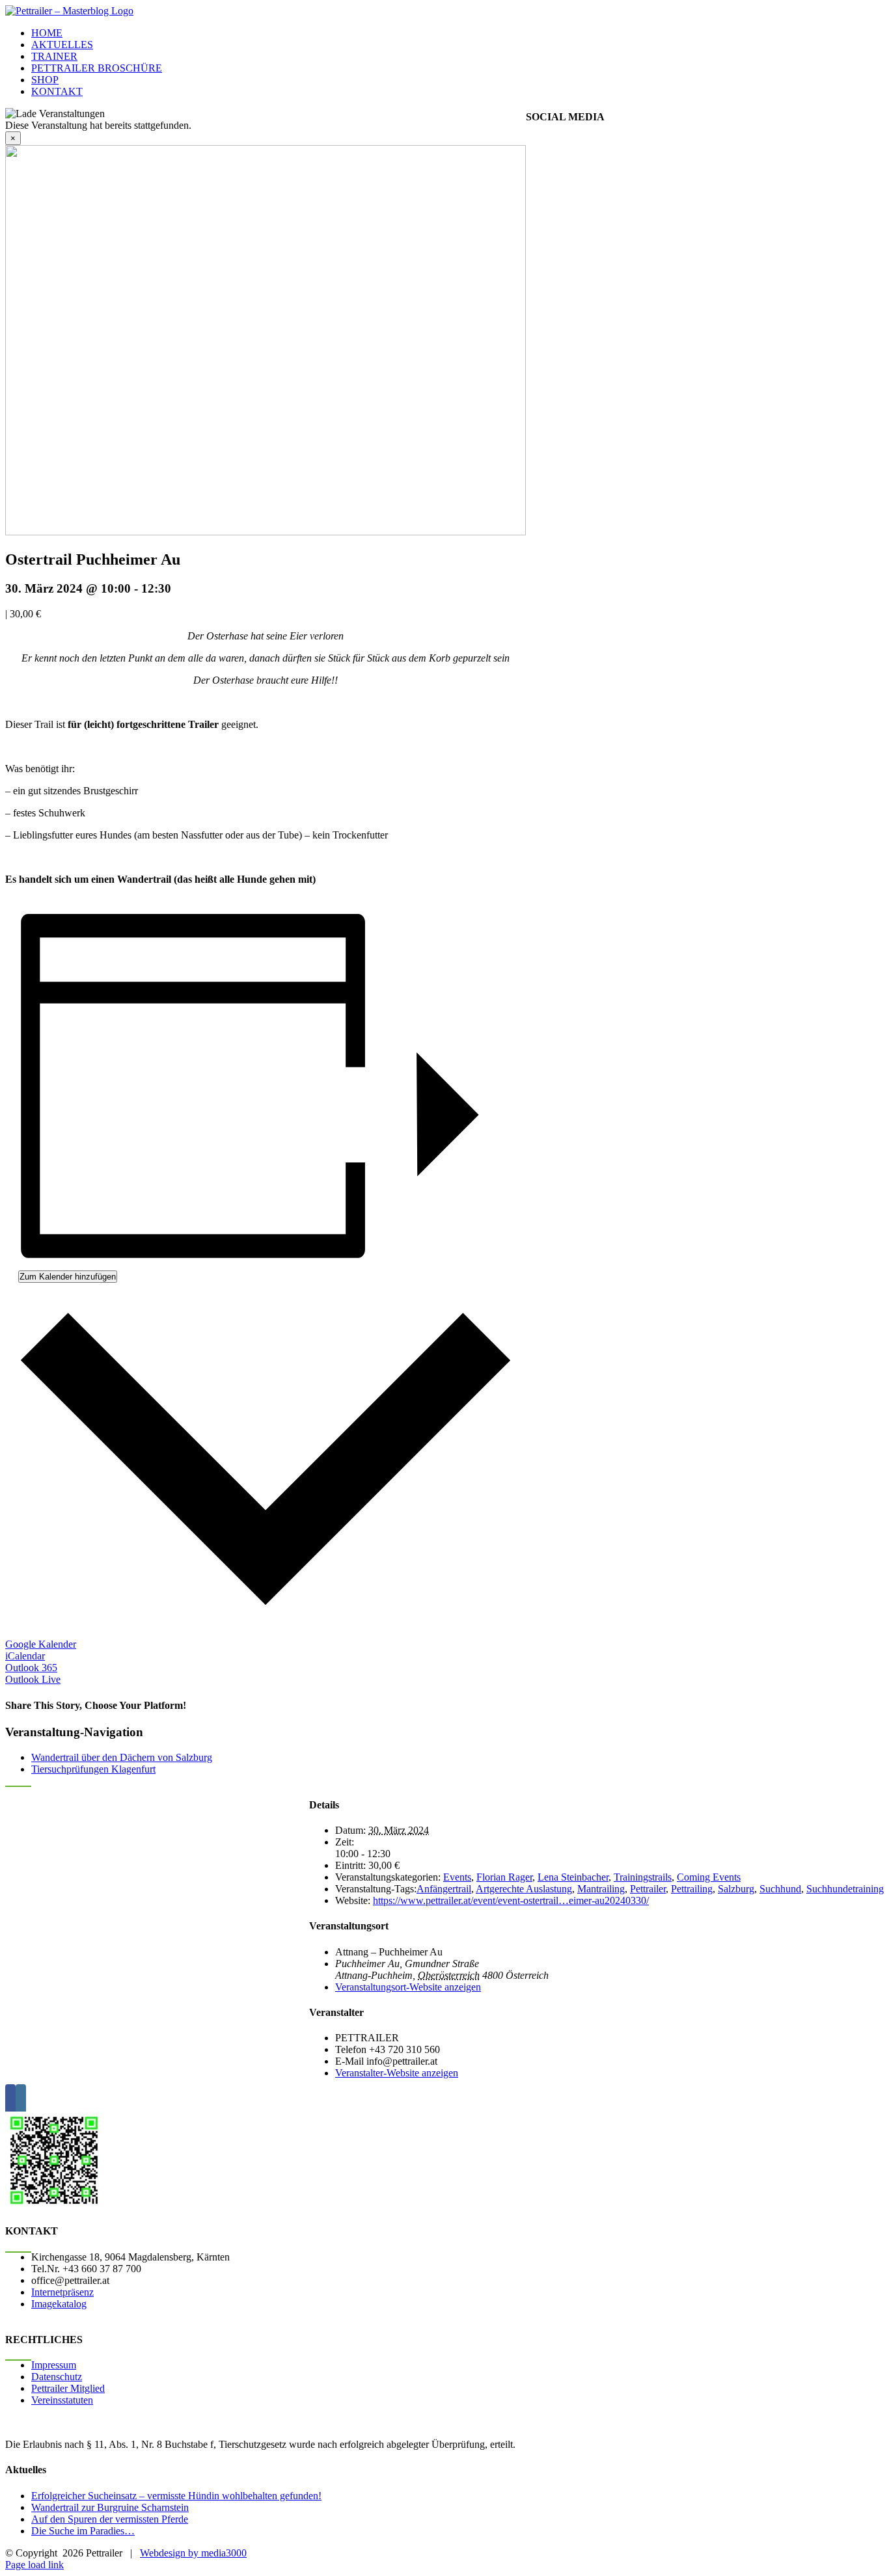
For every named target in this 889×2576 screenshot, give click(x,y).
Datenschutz (57, 2377)
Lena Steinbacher (573, 1877)
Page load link (34, 2565)
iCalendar (25, 1656)
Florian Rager (504, 1877)
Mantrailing (601, 1889)
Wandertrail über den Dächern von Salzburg (122, 1757)
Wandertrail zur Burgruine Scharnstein (110, 2507)
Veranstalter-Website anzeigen (397, 2073)
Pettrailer (648, 1889)
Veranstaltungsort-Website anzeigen (408, 1987)
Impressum (54, 2365)
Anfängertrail (444, 1889)
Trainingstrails (643, 1877)
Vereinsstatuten (62, 2400)
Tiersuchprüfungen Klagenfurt (93, 1769)
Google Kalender (41, 1644)
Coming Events (709, 1877)
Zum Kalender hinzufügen (68, 1277)
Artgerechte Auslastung (524, 1889)
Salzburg (736, 1889)
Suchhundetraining (845, 1889)
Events (457, 1877)
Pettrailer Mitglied (68, 2388)
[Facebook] (10, 2100)
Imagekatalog (59, 2304)
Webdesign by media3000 (193, 2553)
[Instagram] (21, 2100)
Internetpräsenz (62, 2292)
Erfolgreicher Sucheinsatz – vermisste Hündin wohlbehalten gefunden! (176, 2496)
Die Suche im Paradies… (83, 2531)
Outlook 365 (31, 1668)
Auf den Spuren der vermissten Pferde (110, 2519)
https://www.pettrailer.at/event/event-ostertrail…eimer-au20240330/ (511, 1900)
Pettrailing (692, 1889)
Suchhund (780, 1889)
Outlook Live (33, 1679)
